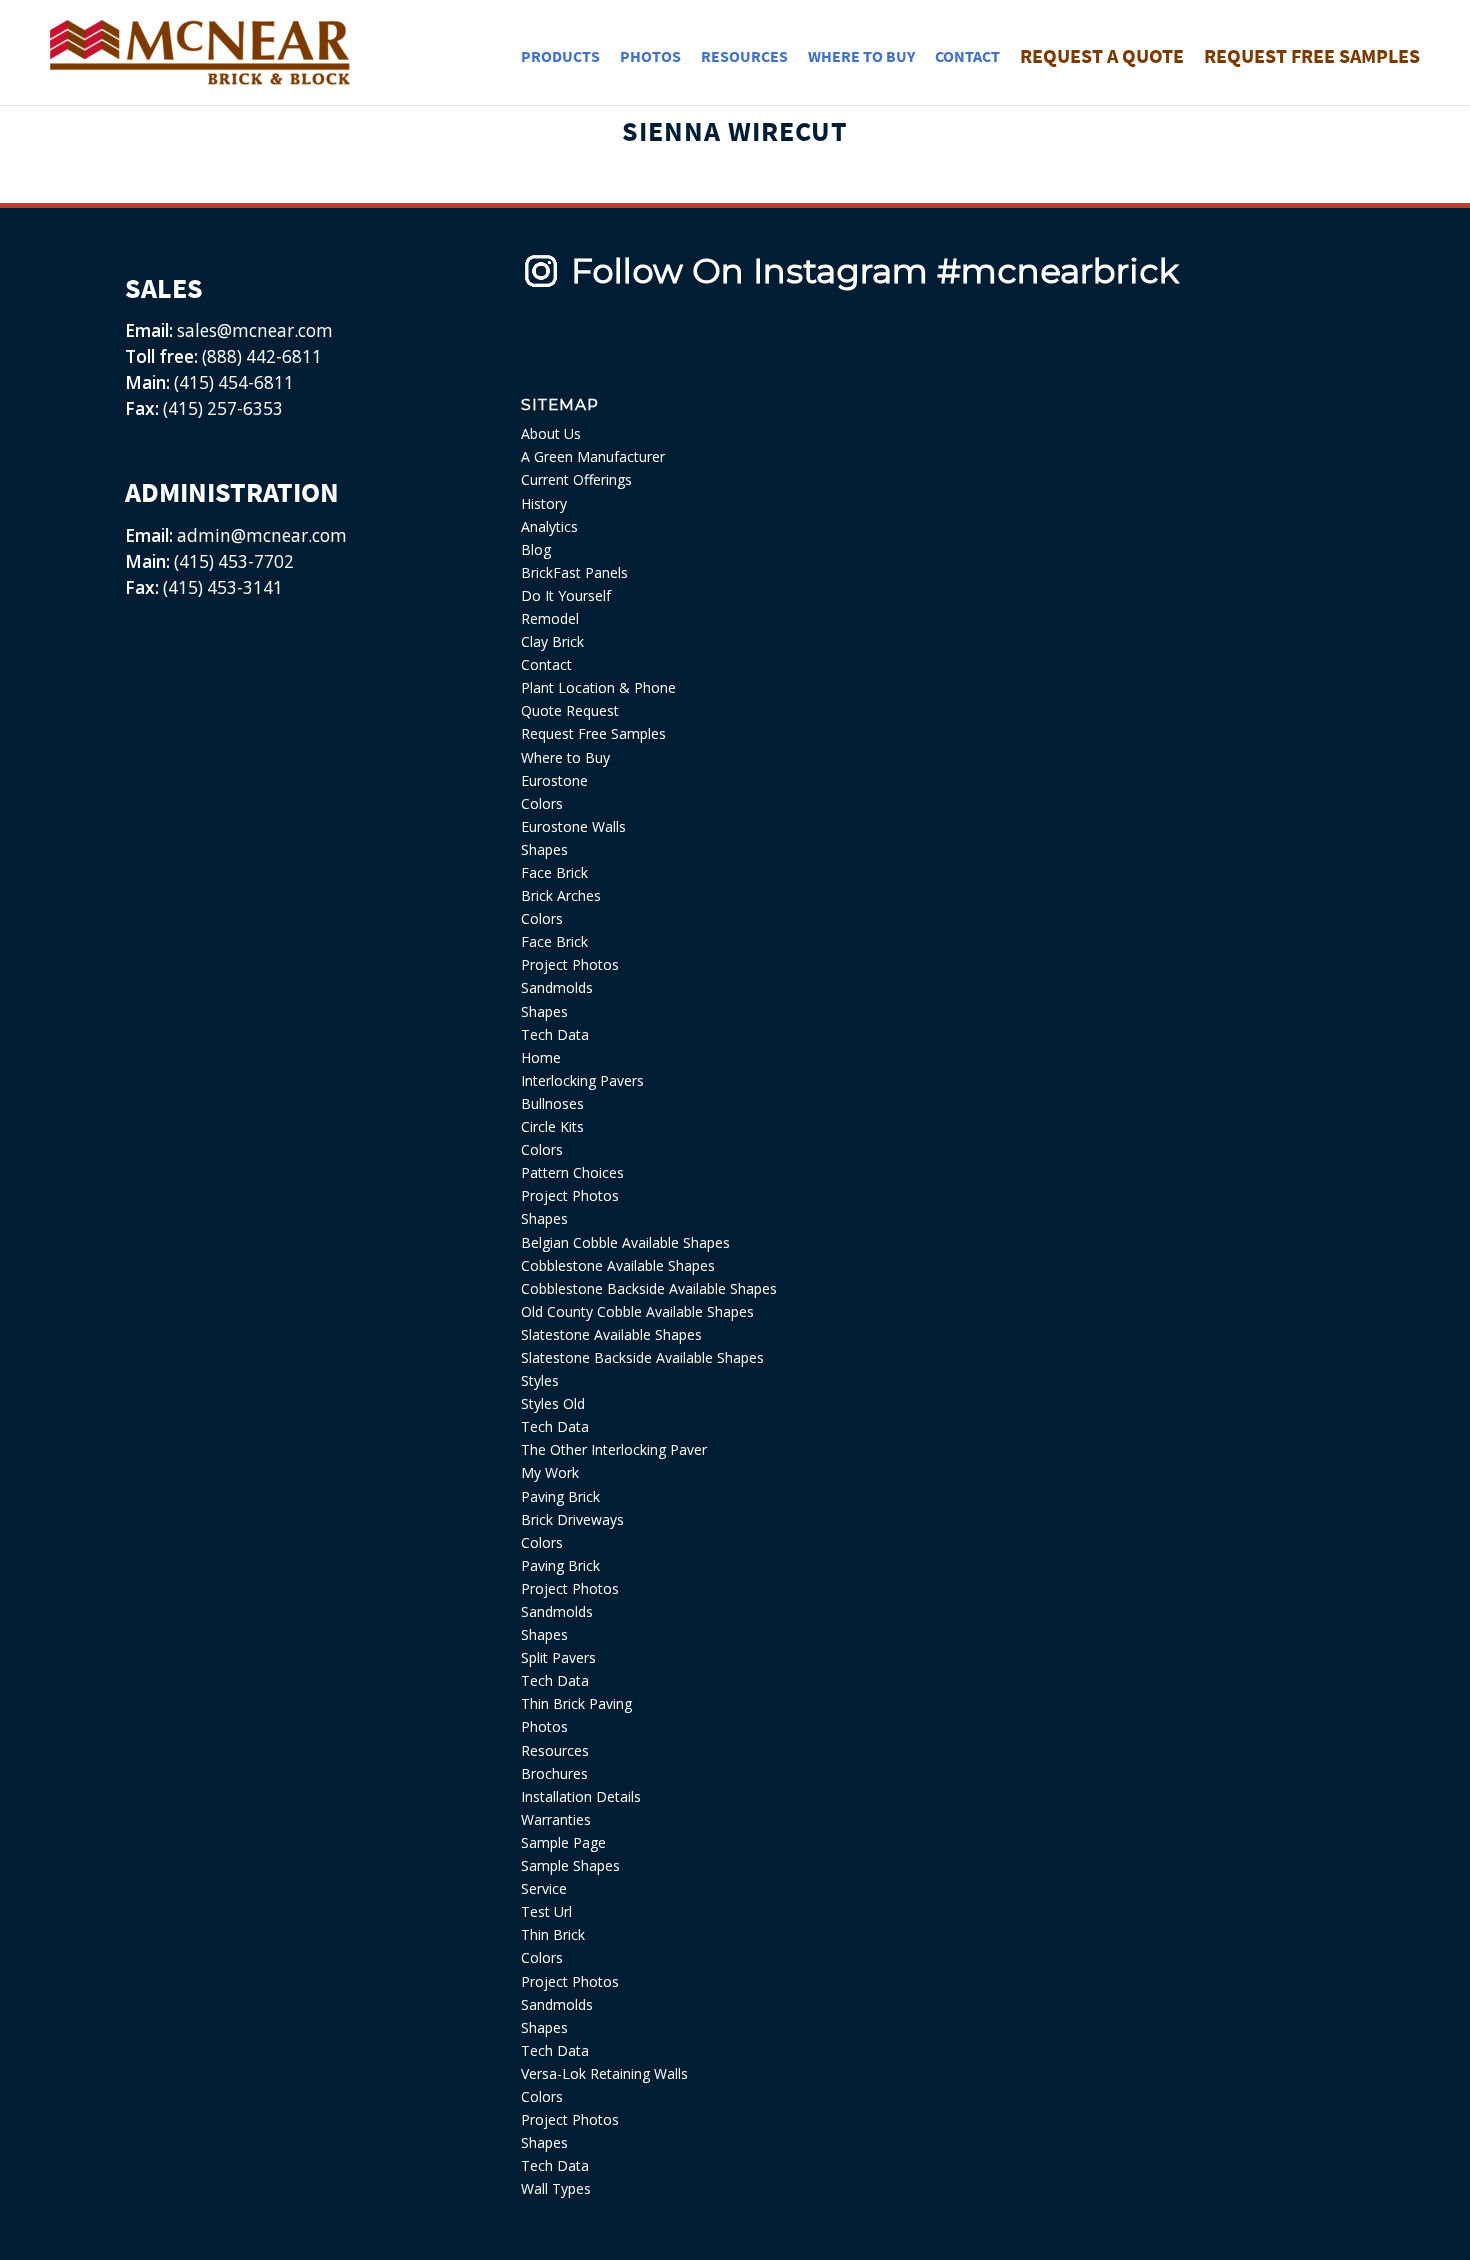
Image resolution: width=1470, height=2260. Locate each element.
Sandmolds (557, 987)
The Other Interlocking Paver (614, 1449)
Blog (536, 549)
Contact (546, 664)
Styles (540, 1380)
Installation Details (581, 1796)
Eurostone (554, 780)
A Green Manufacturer (593, 456)
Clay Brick (552, 641)
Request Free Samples (593, 733)
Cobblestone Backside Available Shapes (649, 1288)
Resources (555, 1750)
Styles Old (553, 1403)
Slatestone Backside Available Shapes (642, 1357)
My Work (550, 1472)
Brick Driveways (572, 1519)
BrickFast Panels (574, 572)
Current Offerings (576, 479)
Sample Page (563, 1842)
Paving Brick (560, 1496)
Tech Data (555, 1034)
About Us (551, 433)
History (544, 503)
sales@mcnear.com (253, 330)
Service (544, 1888)
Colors (542, 803)
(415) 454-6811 (234, 382)
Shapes (544, 849)
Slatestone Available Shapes (611, 1334)
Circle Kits (552, 1126)
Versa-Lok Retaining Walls (604, 2073)
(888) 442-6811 (262, 356)
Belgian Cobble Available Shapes (625, 1242)
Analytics (549, 526)
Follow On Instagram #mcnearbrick (875, 271)
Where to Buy (565, 757)
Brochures (554, 1773)
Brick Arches (561, 895)
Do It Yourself (566, 595)
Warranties (556, 1819)
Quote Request (570, 710)
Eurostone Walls (573, 826)
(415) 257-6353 (223, 408)
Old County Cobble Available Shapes (637, 1311)
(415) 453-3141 (223, 587)
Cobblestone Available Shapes (618, 1265)
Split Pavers (558, 1657)
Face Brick (554, 872)
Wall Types (556, 2188)
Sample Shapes (570, 1865)
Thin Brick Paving (576, 1703)
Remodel (550, 618)
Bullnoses (552, 1103)
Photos (544, 1726)
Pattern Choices (572, 1172)
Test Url (546, 1911)
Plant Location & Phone (598, 687)
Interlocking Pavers (582, 1080)
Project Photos (570, 964)
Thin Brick (553, 1934)
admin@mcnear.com (260, 535)
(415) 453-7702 (234, 561)
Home (541, 1057)
